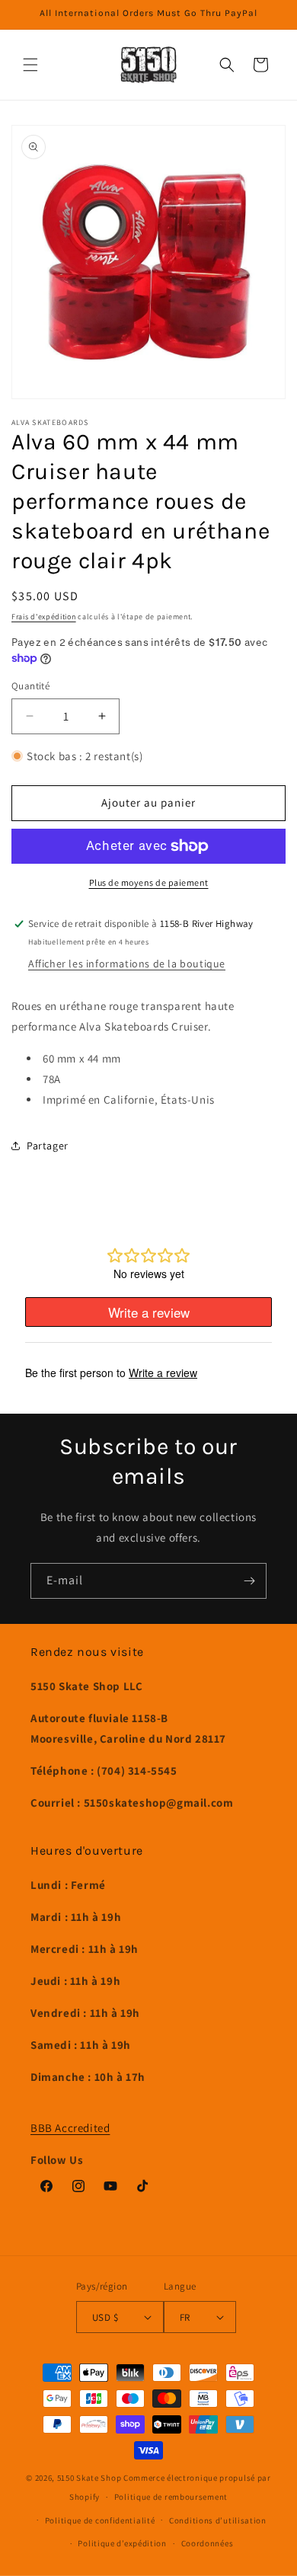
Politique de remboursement (171, 2497)
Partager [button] (48, 1146)
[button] (30, 65)
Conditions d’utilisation (218, 2520)
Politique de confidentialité (100, 2520)
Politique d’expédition (122, 2543)
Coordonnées (208, 2543)
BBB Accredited (70, 2128)
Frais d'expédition (44, 617)
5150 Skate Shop (89, 2478)
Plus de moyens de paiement (149, 882)
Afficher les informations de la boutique (127, 964)
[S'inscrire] (249, 1581)
